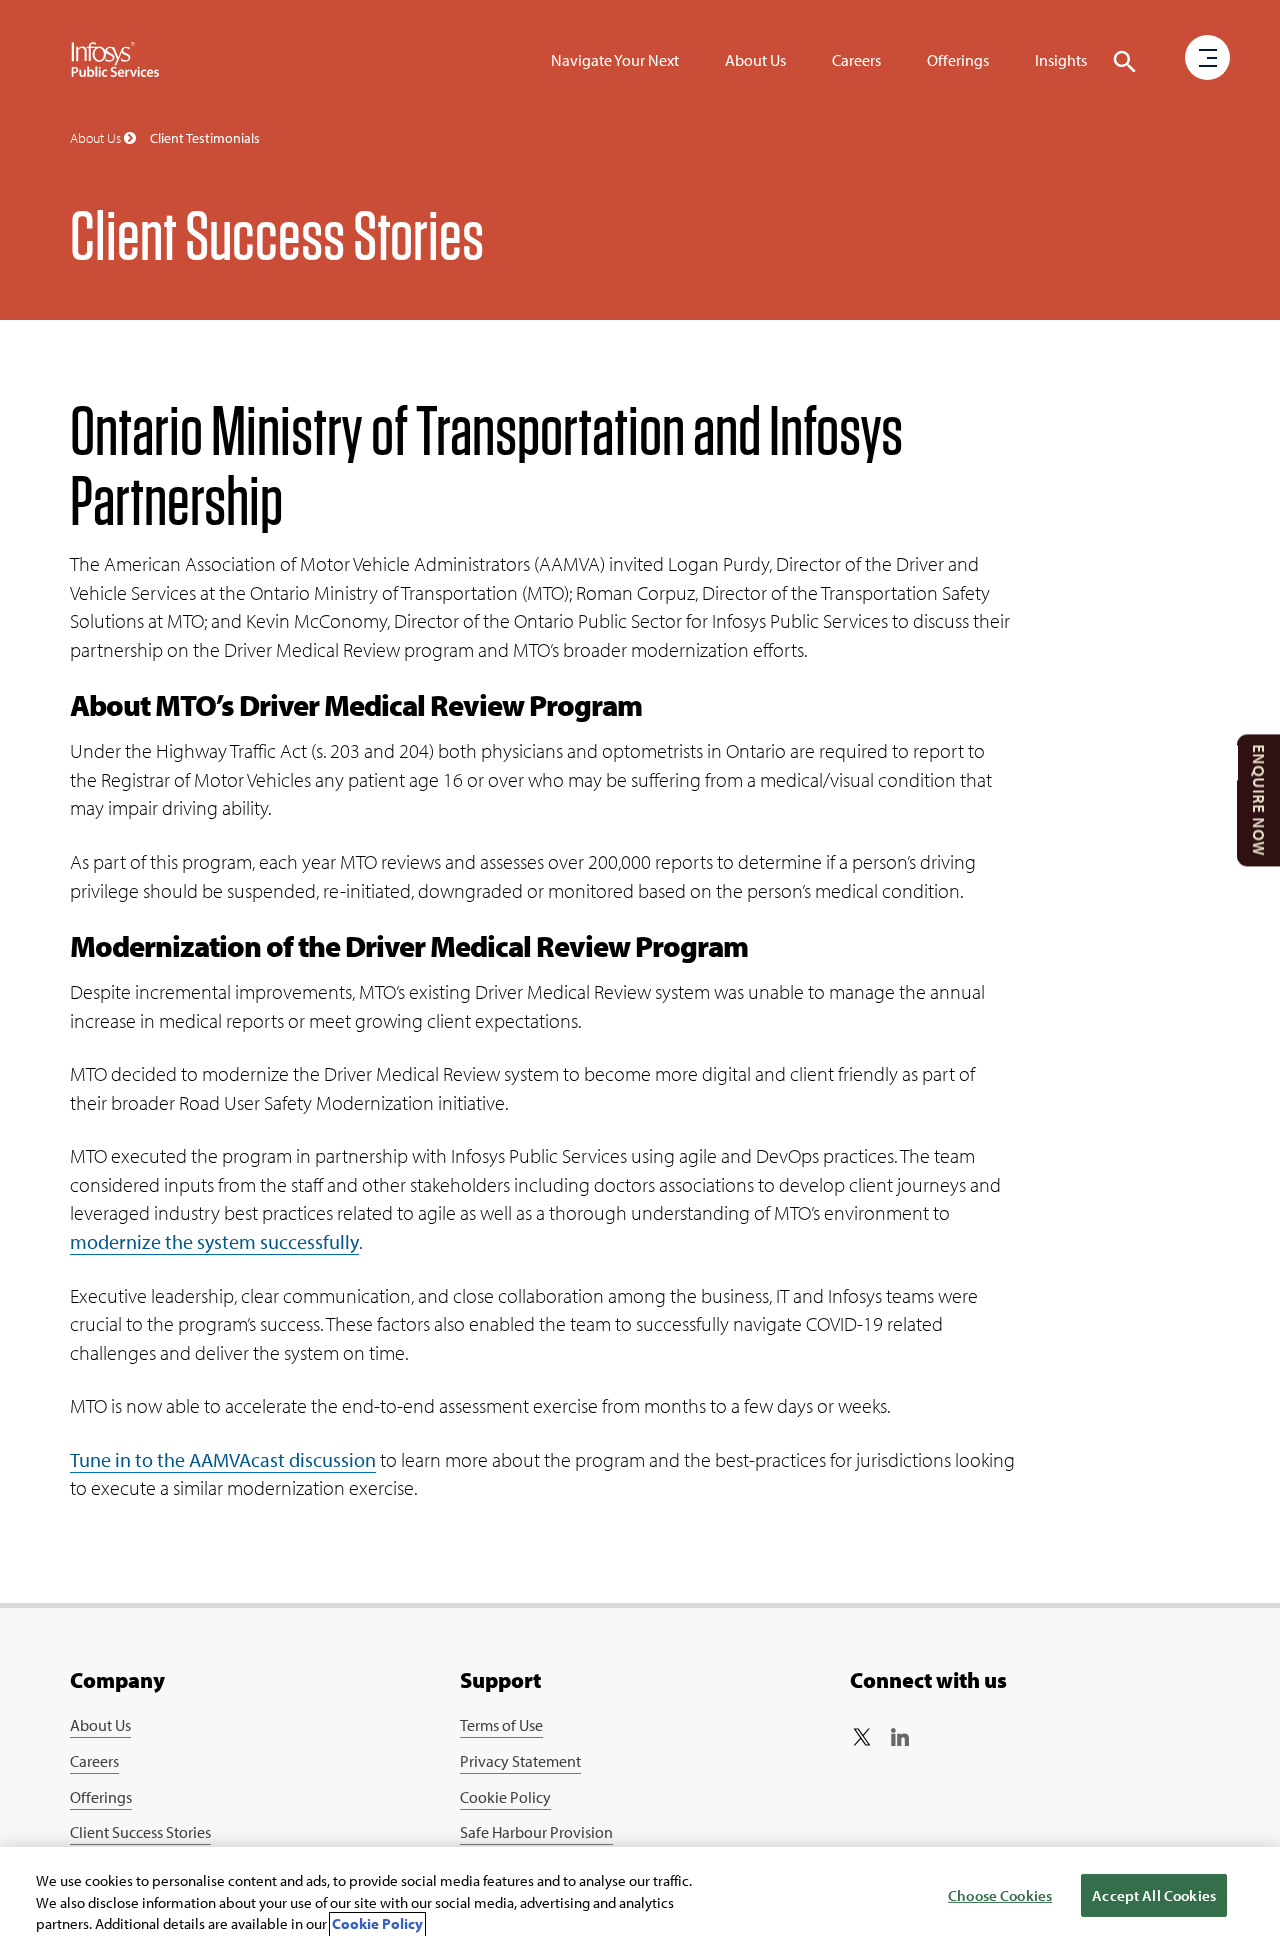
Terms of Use (501, 1725)
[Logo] (115, 60)
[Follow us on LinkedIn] (900, 1737)
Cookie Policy (505, 1797)
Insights (1061, 60)
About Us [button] (97, 138)
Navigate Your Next (615, 60)
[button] (1208, 59)
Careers (856, 60)
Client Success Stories (140, 1832)
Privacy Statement (520, 1761)
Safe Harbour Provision (536, 1832)
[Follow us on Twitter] (862, 1737)
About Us (755, 60)
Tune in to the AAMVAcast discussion (223, 1459)
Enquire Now (1259, 800)
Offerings (958, 60)
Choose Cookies (1000, 1895)
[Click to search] (1125, 62)
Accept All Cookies (1154, 1895)
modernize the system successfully (214, 1241)
